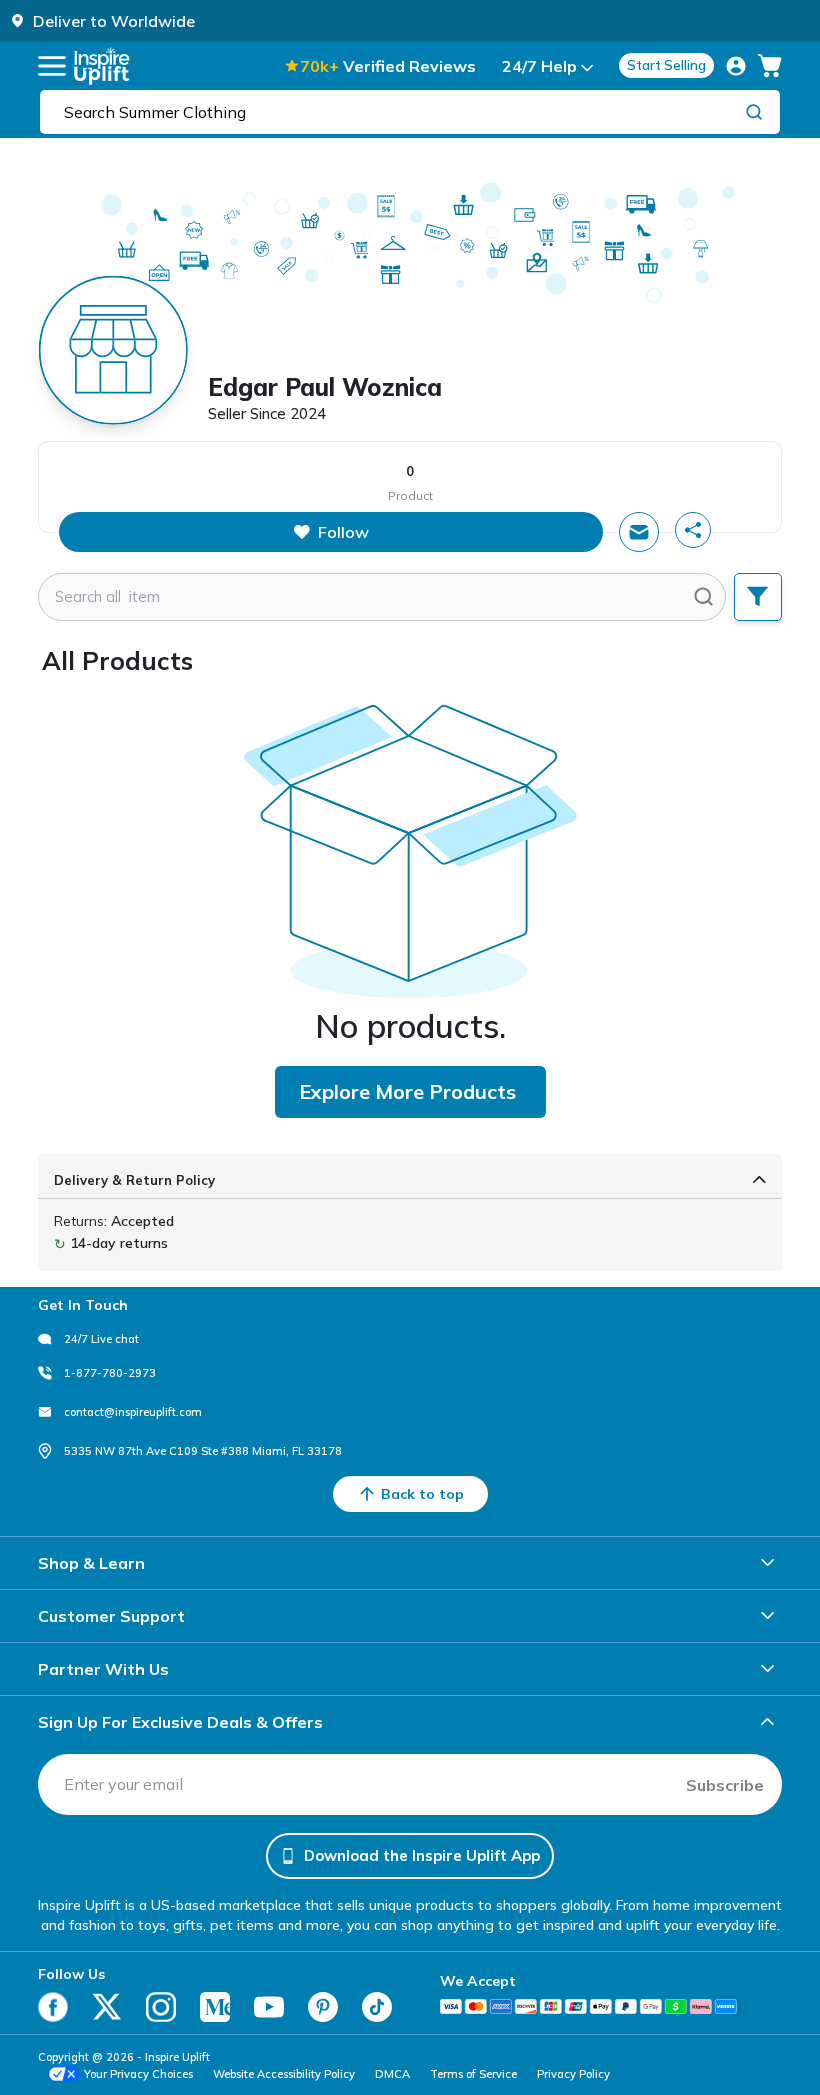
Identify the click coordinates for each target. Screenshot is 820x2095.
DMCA (392, 2074)
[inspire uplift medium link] (215, 2007)
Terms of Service (473, 2074)
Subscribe (725, 1785)
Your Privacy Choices (138, 2074)
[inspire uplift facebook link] (53, 2007)
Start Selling (666, 65)
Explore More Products (407, 1091)
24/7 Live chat (101, 1339)
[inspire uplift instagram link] (161, 2007)
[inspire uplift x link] (107, 2007)
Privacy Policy (573, 2074)
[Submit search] (703, 597)
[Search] (754, 111)
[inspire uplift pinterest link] (323, 2007)
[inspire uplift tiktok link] (377, 2007)
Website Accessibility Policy (284, 2074)
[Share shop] (693, 530)
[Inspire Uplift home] (102, 66)
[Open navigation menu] (52, 66)
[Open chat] (639, 532)
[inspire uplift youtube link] (269, 2007)
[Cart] (770, 66)
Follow (343, 532)
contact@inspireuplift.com (133, 1412)
